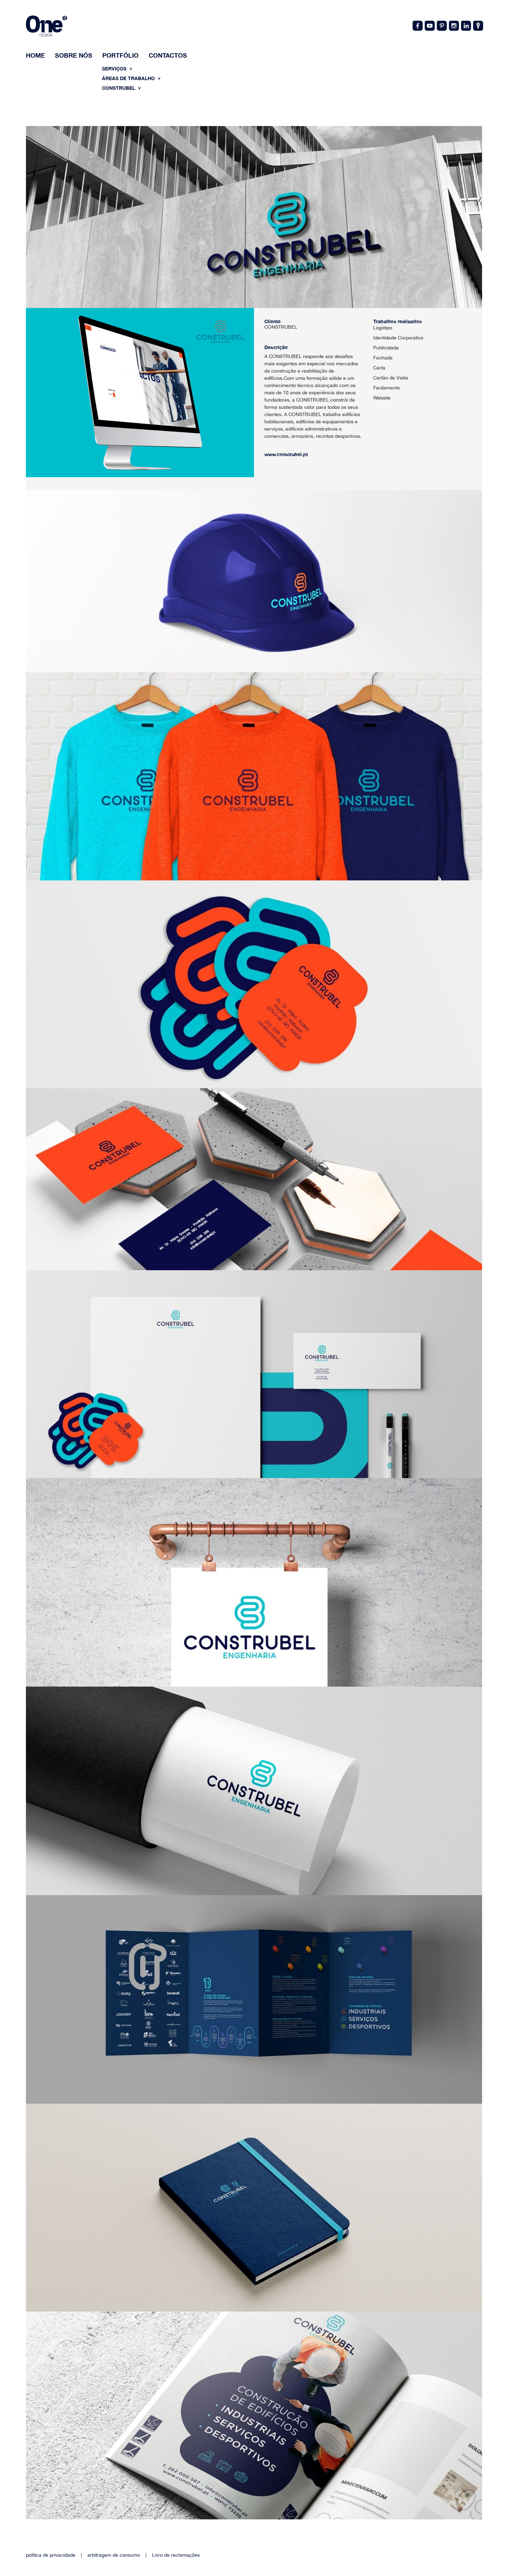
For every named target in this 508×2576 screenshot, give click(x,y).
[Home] (46, 27)
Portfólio (120, 55)
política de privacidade (51, 2555)
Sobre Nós (74, 55)
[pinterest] (441, 25)
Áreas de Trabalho (129, 78)
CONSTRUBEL (119, 88)
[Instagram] (453, 25)
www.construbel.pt (286, 454)
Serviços (115, 69)
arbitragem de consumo (114, 2555)
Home (35, 55)
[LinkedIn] (465, 25)
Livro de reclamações (176, 2555)
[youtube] (429, 25)
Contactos (168, 55)
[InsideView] (478, 25)
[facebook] (417, 25)
